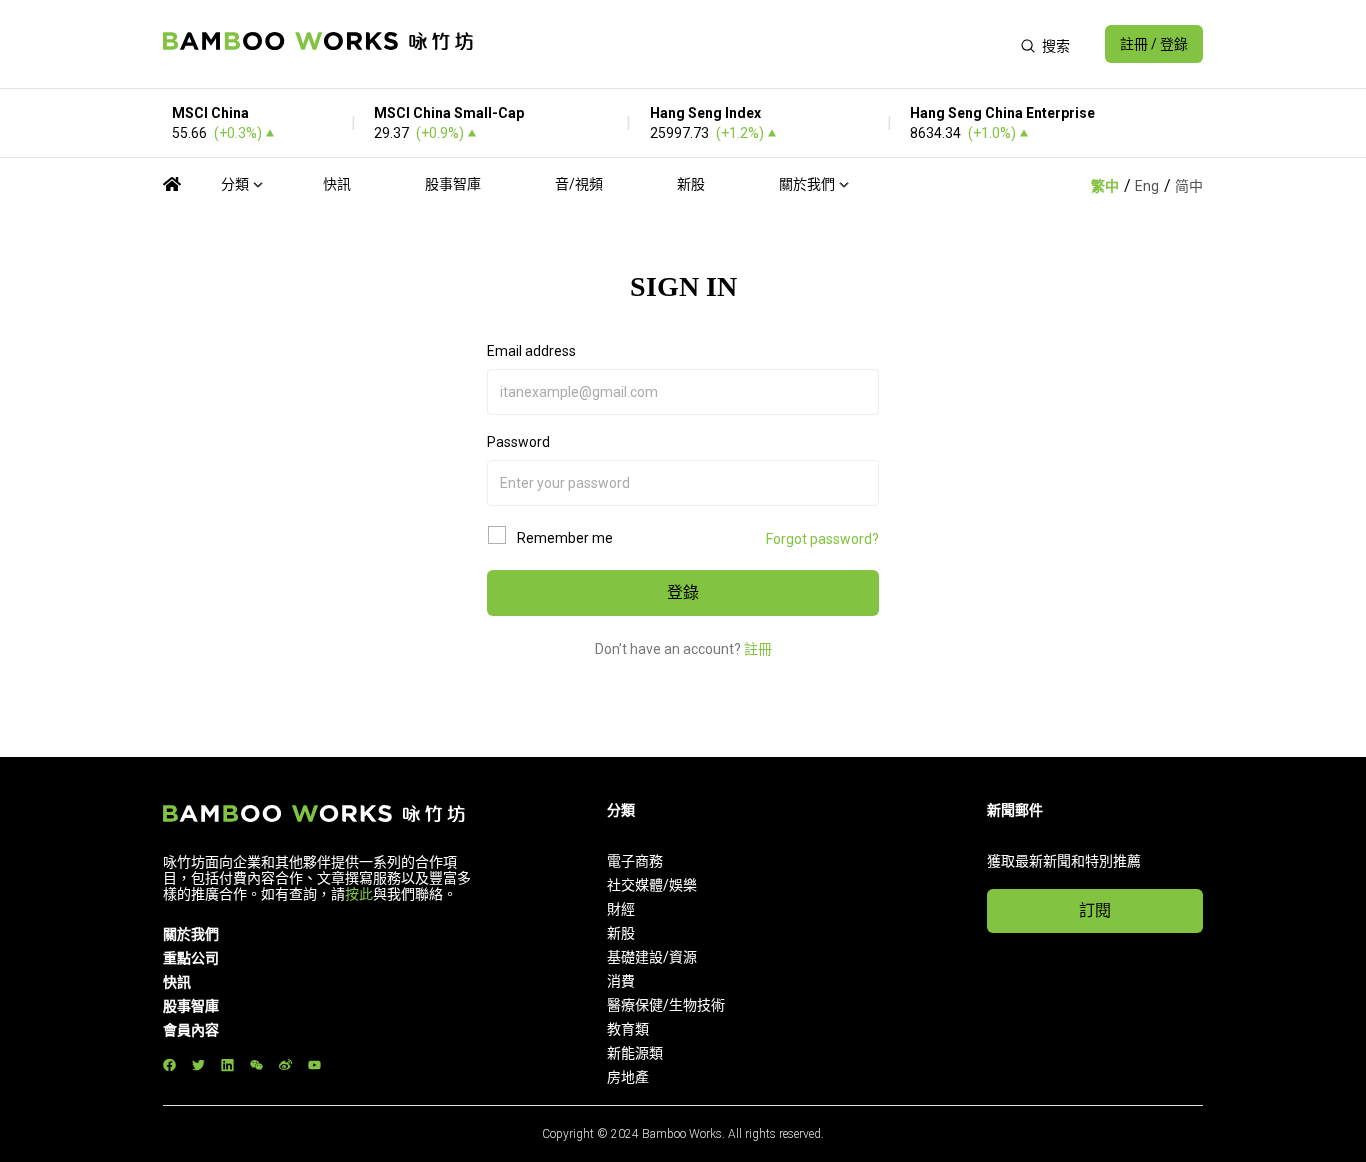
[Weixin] (256, 1064)
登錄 (683, 592)
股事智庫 (453, 184)
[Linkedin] (227, 1064)
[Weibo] (285, 1064)
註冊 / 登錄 (1154, 44)
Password (518, 442)
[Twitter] (198, 1064)
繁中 (1105, 186)
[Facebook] (169, 1064)
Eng (1147, 186)
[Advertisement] (746, 44)
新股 (691, 184)
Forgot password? (822, 539)
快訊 (337, 184)
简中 (1189, 186)
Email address (531, 351)
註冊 (758, 649)
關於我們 (807, 184)
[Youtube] (314, 1064)
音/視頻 (579, 184)
